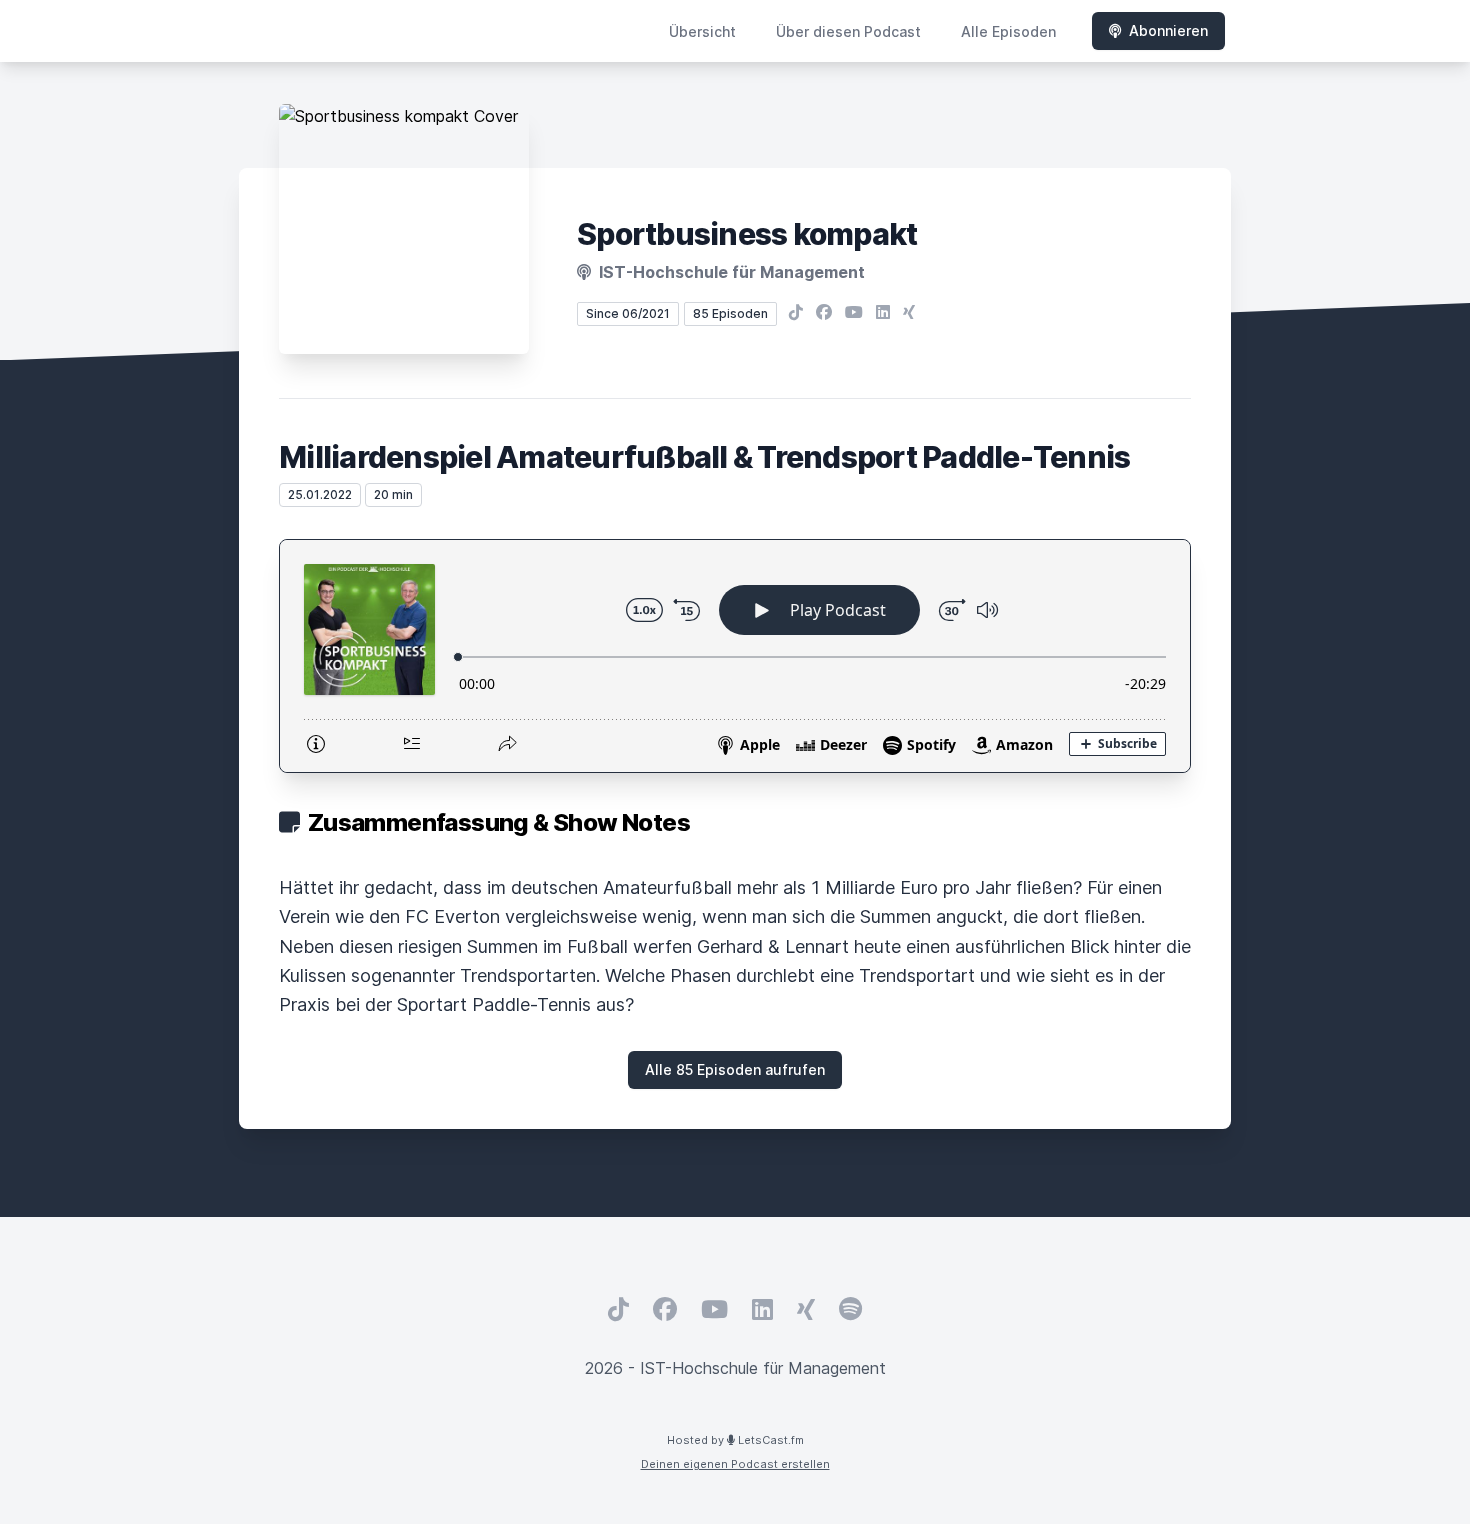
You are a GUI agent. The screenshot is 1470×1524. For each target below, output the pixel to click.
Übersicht (702, 31)
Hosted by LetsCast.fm (735, 1440)
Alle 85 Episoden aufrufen (735, 1069)
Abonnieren (1168, 30)
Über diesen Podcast (848, 31)
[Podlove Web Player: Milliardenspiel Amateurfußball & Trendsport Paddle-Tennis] (735, 656)
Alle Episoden (1008, 31)
